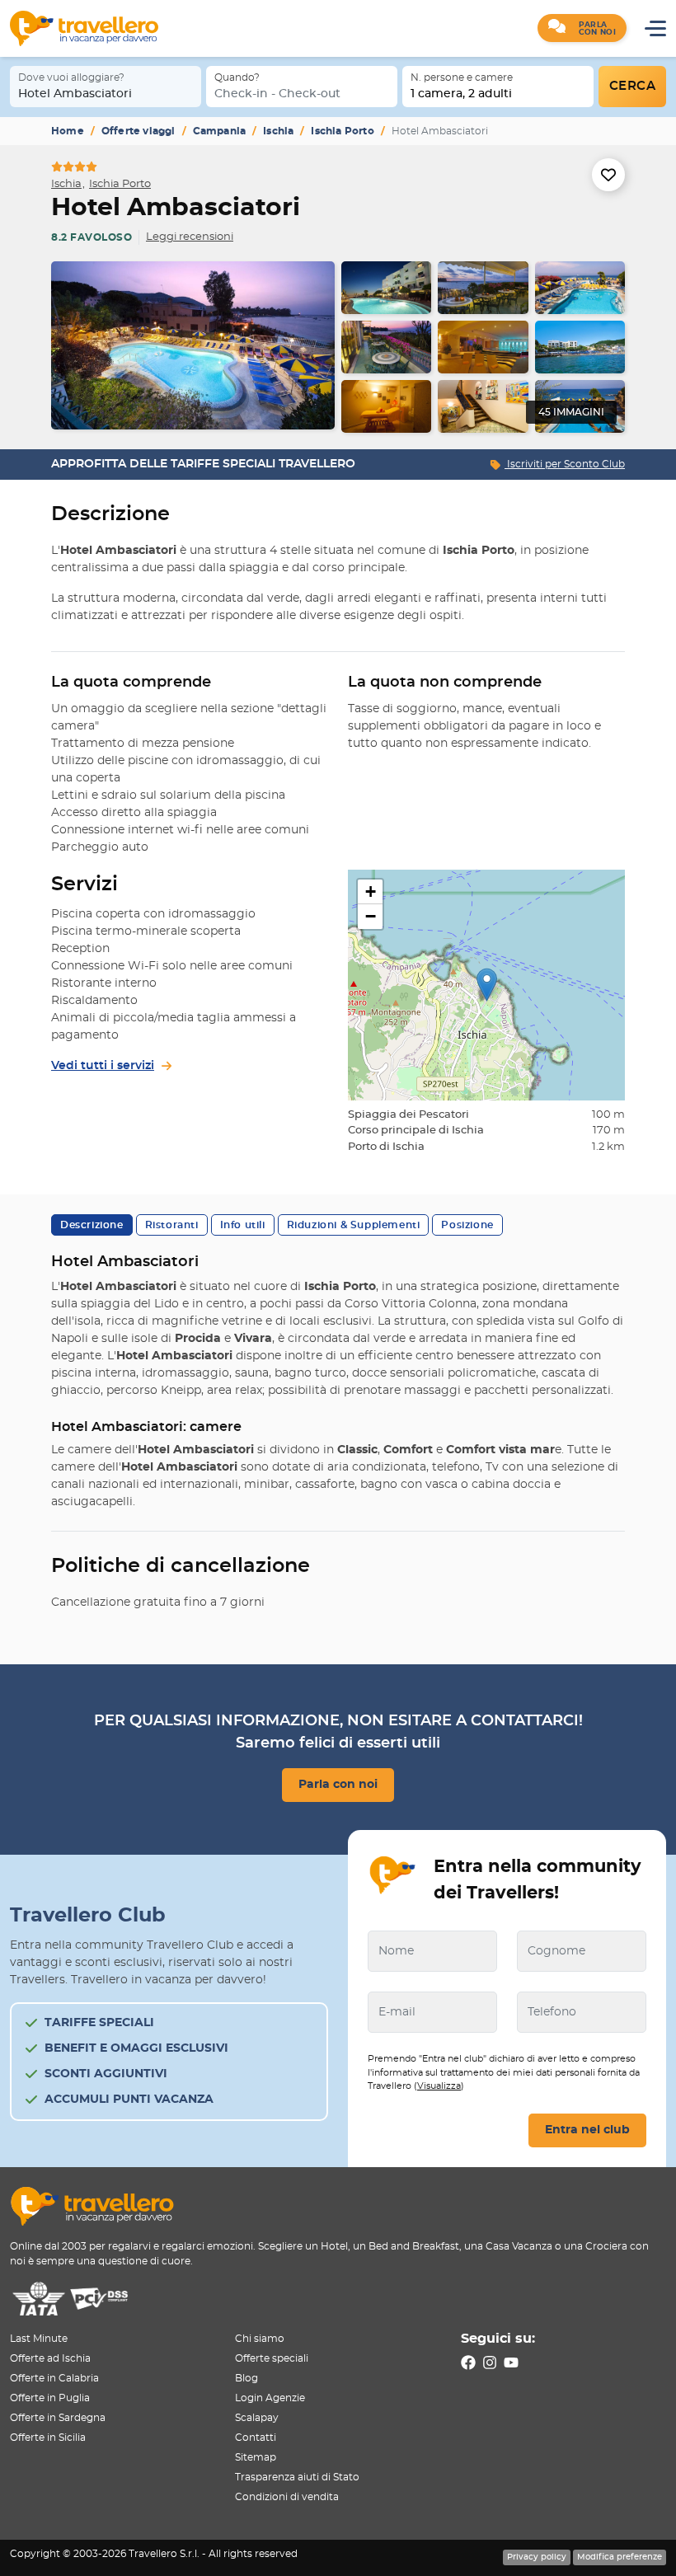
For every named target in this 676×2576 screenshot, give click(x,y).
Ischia (278, 131)
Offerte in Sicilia (48, 2438)
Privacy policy (537, 2557)
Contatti (256, 2438)
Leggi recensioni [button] (190, 237)
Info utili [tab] (243, 1225)
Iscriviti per (565, 464)
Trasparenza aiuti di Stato (297, 2477)
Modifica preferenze (620, 2557)
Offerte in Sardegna (58, 2418)
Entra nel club (587, 2130)
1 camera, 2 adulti (461, 94)
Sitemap (256, 2457)
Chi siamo (260, 2339)
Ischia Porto (342, 131)
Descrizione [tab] (92, 1225)
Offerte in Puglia (50, 2398)
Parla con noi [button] (338, 1785)
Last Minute (39, 2339)
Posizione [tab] (467, 1225)
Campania (220, 131)
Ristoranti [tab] (172, 1225)
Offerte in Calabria (54, 2378)
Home (68, 131)
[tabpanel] (338, 347)
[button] (582, 28)
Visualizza (439, 2086)
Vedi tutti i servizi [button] (103, 1066)
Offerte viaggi (138, 131)
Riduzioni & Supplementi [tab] (354, 1225)
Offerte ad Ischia (50, 2358)
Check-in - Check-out (277, 94)
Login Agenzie (270, 2398)
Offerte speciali (272, 2358)
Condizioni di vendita (287, 2497)
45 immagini (571, 412)
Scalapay (257, 2418)
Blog (246, 2378)
